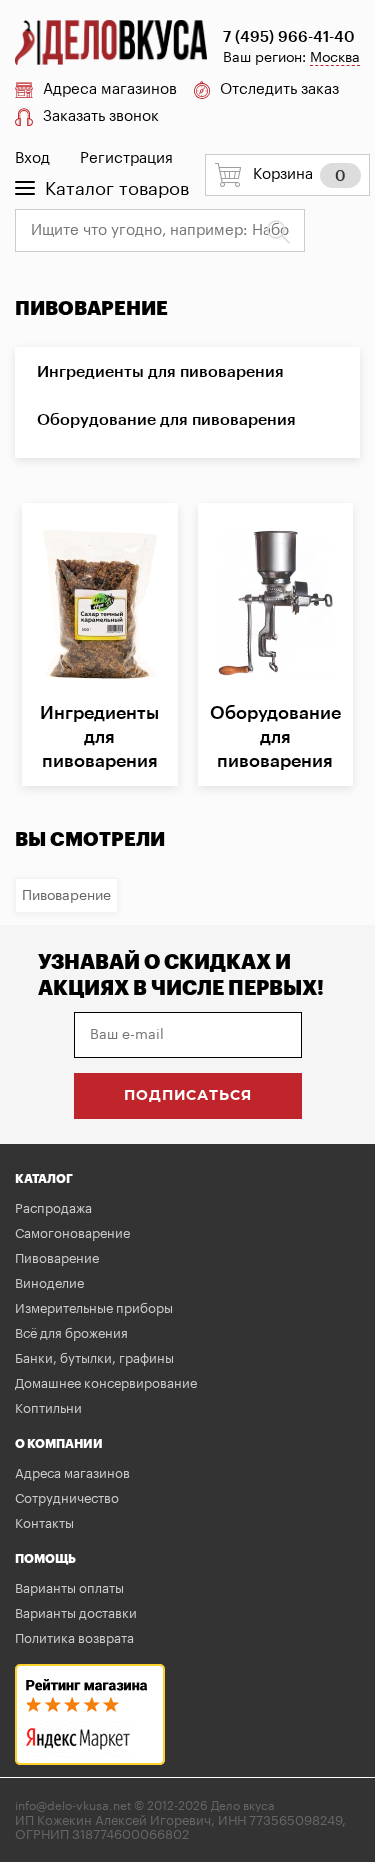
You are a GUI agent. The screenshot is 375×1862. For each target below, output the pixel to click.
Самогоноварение (72, 1233)
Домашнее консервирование (106, 1383)
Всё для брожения (71, 1333)
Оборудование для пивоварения (166, 420)
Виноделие (49, 1283)
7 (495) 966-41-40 (289, 37)
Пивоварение (66, 896)
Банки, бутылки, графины (94, 1358)
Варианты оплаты (69, 1588)
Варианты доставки (76, 1613)
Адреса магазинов (110, 89)
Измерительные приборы (94, 1308)
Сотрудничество (67, 1498)
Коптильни (48, 1408)
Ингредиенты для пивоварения (160, 372)
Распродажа (53, 1208)
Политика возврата (74, 1638)
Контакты (44, 1523)
